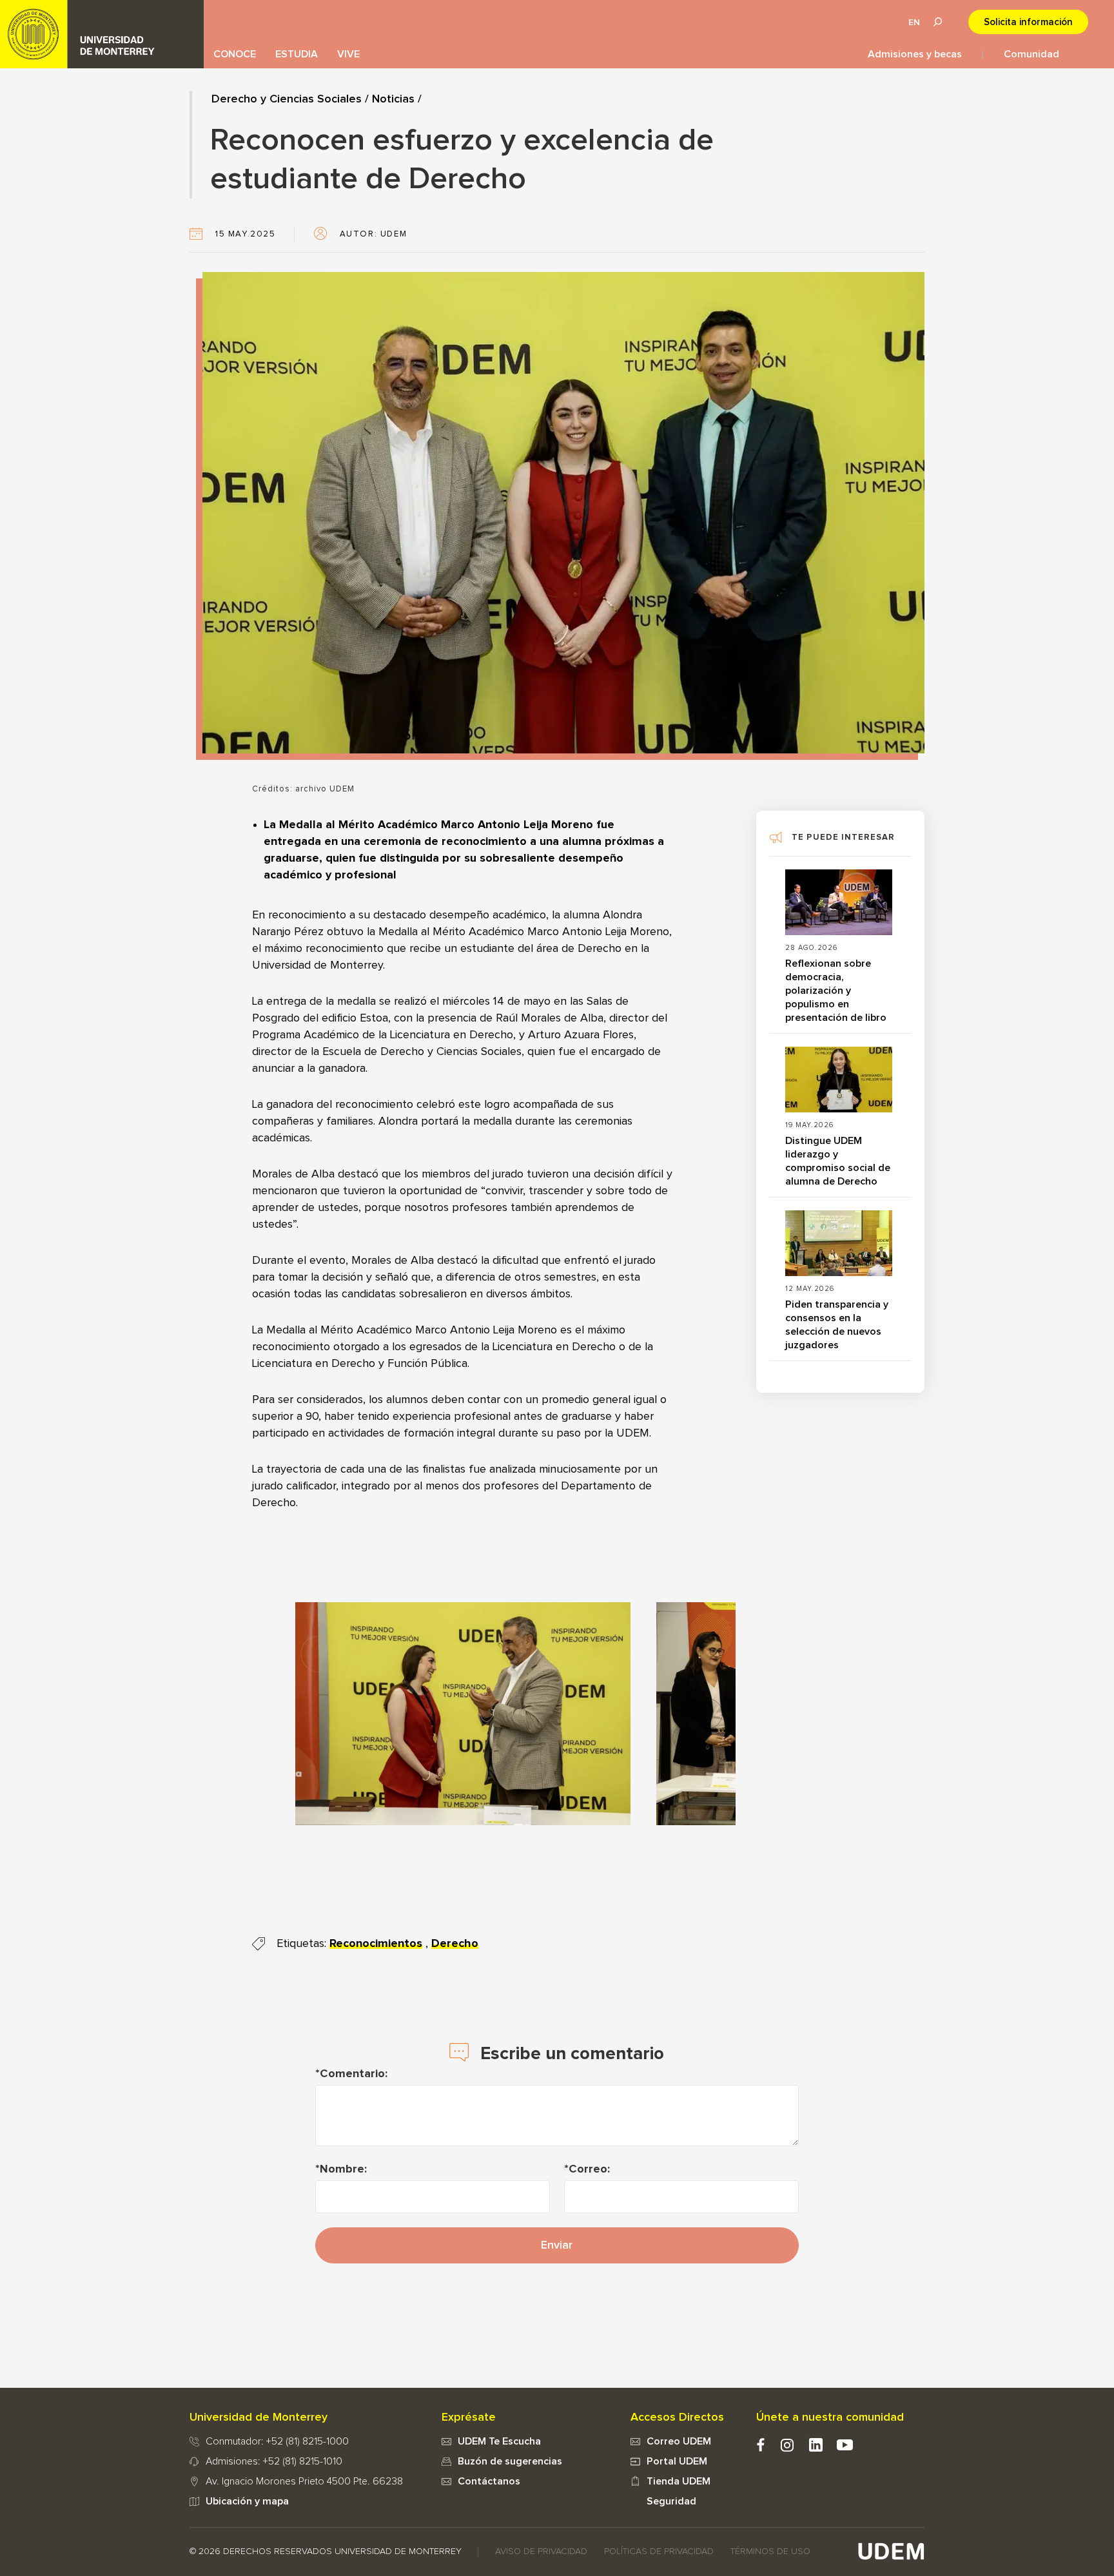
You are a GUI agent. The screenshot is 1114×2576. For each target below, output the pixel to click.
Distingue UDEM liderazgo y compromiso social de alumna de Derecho (838, 1161)
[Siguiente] (707, 1714)
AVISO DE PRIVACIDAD (541, 2552)
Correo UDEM (679, 2441)
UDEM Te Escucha (499, 2441)
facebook (760, 2445)
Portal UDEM (677, 2461)
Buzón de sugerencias (510, 2461)
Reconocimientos (376, 1944)
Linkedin (816, 2445)
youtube (845, 2445)
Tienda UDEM (679, 2481)
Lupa (937, 22)
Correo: (589, 2169)
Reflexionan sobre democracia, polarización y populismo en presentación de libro (836, 991)
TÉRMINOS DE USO (770, 2552)
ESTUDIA (297, 54)
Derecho (455, 1944)
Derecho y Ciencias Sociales (287, 99)
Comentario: (354, 2074)
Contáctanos (489, 2481)
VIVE (348, 54)
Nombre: (343, 2169)
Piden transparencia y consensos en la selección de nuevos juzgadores (837, 1325)
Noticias (393, 99)
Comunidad (1031, 54)
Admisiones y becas (915, 54)
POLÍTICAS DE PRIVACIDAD (659, 2552)
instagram (787, 2445)
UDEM (102, 34)
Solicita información (1028, 22)
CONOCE (235, 54)
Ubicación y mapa (247, 2501)
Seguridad (671, 2501)
